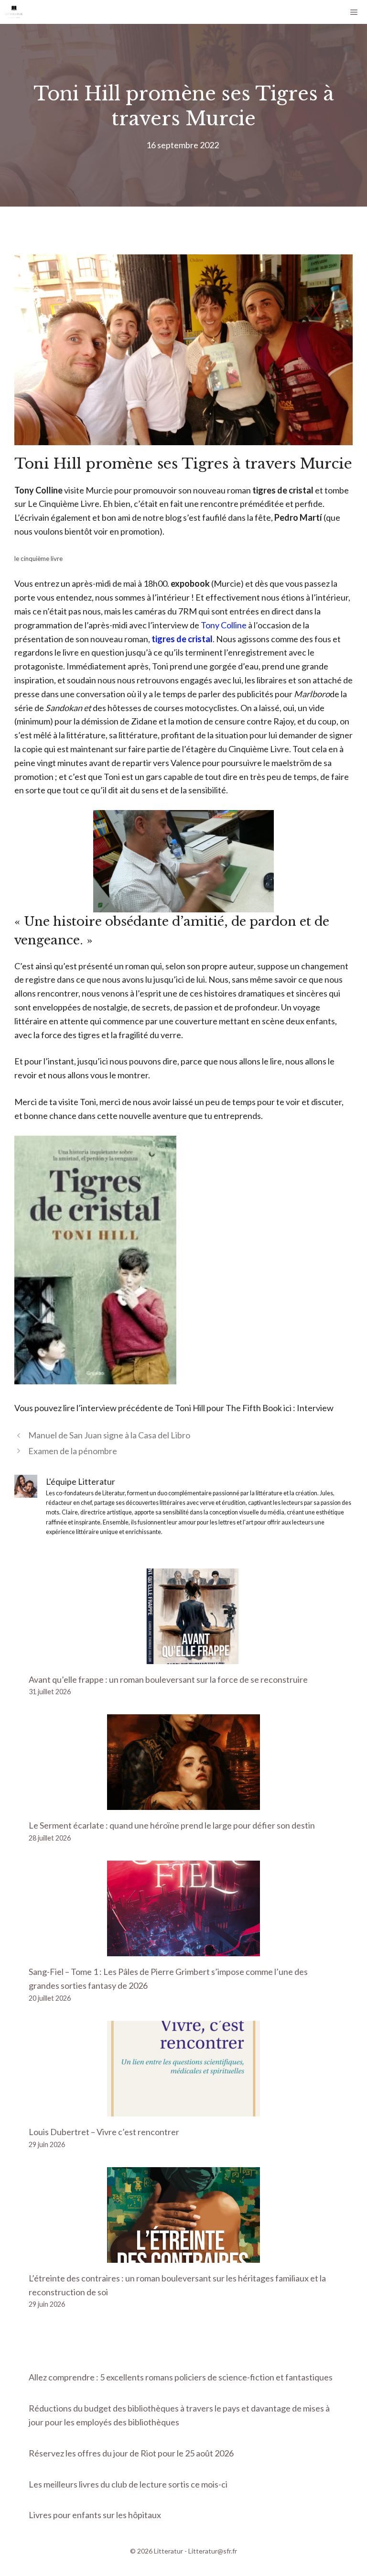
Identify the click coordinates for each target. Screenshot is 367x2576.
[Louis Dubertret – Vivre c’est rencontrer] (183, 2109)
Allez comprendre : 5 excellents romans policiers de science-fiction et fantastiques (181, 2377)
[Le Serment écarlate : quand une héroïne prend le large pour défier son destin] (183, 1803)
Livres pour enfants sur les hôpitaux (95, 2515)
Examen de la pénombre (73, 1451)
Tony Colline (224, 625)
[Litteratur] (14, 12)
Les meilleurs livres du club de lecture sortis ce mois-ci (128, 2484)
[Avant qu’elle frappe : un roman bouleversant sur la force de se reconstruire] (183, 1657)
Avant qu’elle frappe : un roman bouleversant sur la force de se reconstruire (168, 1679)
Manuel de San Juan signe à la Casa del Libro (109, 1435)
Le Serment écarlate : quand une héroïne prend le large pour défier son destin (172, 1825)
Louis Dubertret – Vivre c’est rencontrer (104, 2132)
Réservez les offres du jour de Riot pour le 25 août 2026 (131, 2453)
